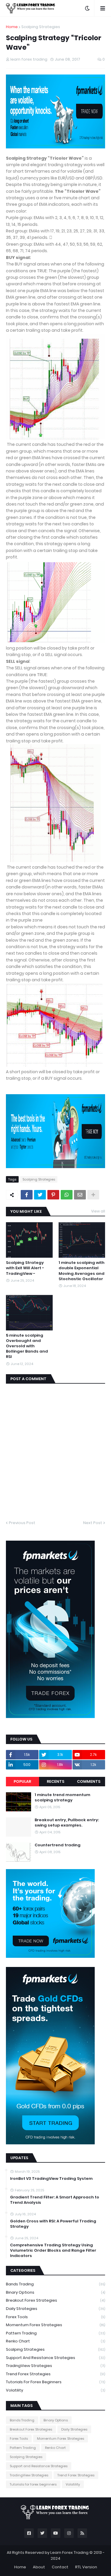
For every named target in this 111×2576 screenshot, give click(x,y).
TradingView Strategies (55, 2366)
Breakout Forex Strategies (55, 2300)
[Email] (80, 1195)
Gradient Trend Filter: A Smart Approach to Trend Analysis (55, 2200)
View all (98, 1211)
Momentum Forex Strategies (55, 2325)
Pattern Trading (55, 2333)
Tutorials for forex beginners (55, 2382)
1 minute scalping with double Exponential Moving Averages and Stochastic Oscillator (82, 1271)
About (39, 2567)
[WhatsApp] (67, 1195)
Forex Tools (55, 2317)
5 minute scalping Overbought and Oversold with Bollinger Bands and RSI (27, 1346)
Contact (60, 2567)
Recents (55, 1781)
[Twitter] (40, 1195)
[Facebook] (27, 1195)
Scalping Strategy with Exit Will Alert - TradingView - (25, 1268)
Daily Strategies (55, 2309)
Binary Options (55, 2292)
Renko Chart (55, 2341)
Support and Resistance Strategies (55, 2358)
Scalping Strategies (41, 27)
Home (12, 27)
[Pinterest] (53, 1195)
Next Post (93, 1523)
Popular (22, 1781)
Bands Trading (55, 2284)
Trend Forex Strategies (55, 2374)
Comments (89, 1781)
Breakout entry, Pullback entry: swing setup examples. (67, 1823)
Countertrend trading (58, 1845)
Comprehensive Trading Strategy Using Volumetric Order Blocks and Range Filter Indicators (53, 2250)
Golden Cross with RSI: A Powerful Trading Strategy (53, 2224)
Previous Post (22, 1523)
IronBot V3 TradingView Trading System (51, 2179)
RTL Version (86, 2567)
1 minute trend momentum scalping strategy (62, 1798)
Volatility (55, 2390)
